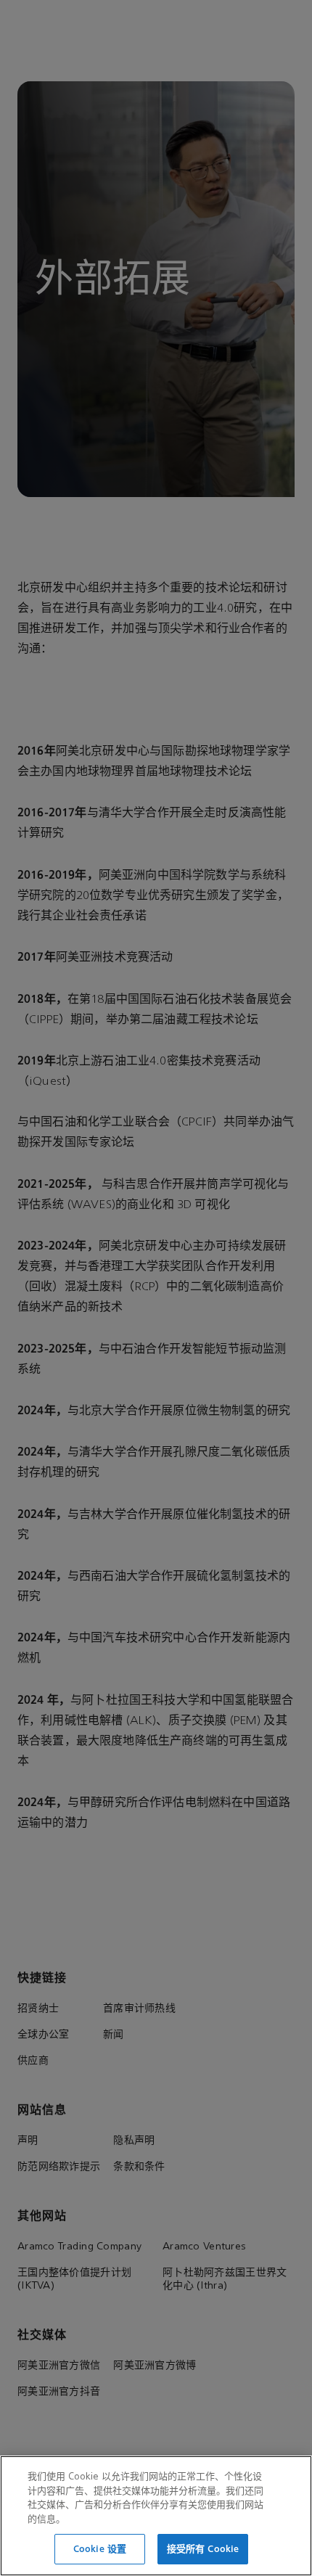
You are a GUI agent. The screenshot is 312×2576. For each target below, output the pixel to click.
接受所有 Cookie (203, 2549)
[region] (156, 2516)
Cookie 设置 (100, 2549)
